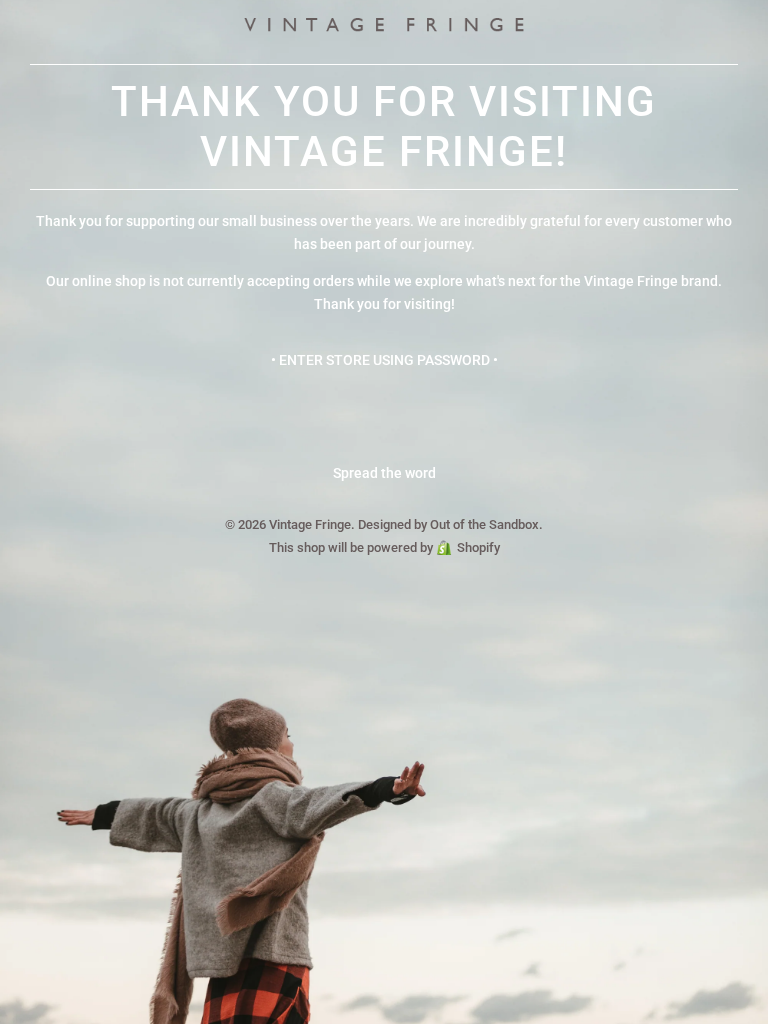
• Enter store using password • (384, 360)
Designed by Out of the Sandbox (448, 524)
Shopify (478, 547)
